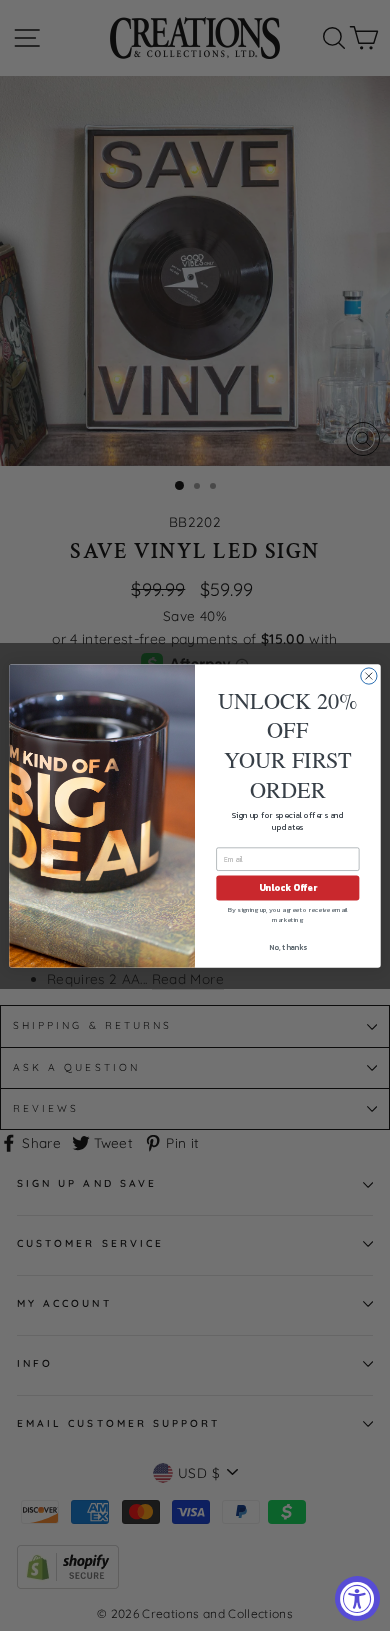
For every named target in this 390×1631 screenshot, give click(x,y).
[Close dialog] (369, 675)
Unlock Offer (288, 888)
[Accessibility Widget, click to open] (357, 1598)
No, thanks (287, 946)
